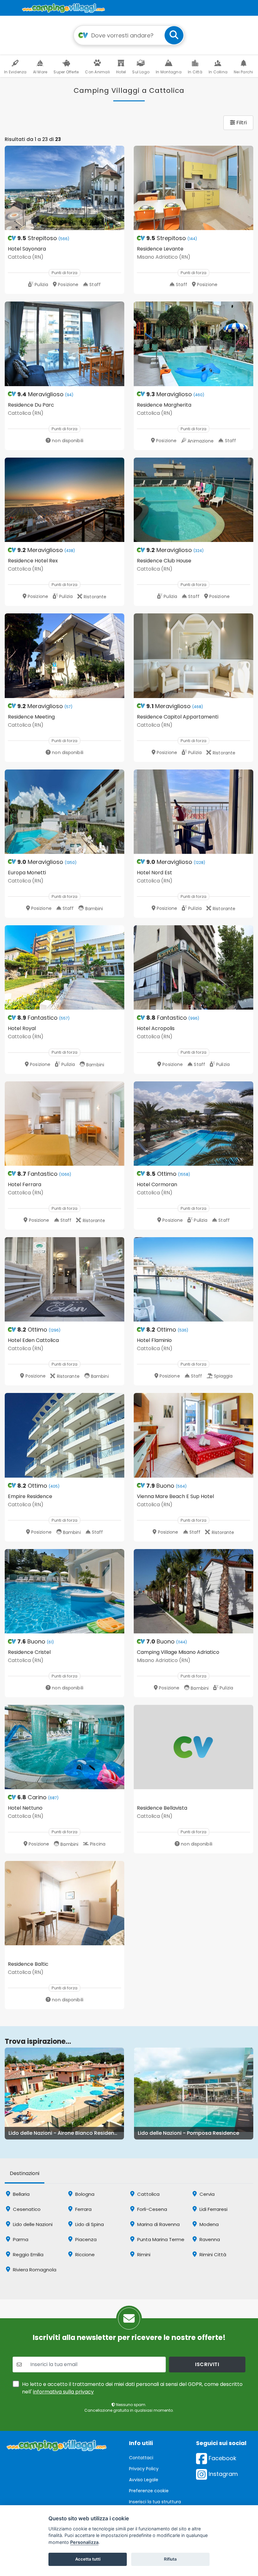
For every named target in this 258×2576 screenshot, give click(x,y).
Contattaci (141, 2458)
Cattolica (148, 2194)
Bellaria (21, 2194)
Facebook (222, 2458)
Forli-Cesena (151, 2209)
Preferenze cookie (149, 2491)
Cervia (206, 2194)
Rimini (143, 2255)
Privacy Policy (144, 2469)
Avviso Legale (144, 2480)
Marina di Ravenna (158, 2224)
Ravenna (209, 2239)
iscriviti (207, 2364)
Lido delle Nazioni (32, 2224)
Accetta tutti (88, 2559)
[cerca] (174, 35)
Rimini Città (212, 2255)
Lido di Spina (89, 2224)
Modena (208, 2224)
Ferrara (83, 2209)
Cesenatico (26, 2209)
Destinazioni (25, 2173)
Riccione (84, 2255)
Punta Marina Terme (160, 2239)
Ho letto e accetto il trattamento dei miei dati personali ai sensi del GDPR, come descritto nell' (132, 2388)
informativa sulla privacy (63, 2392)
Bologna (84, 2194)
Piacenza (85, 2239)
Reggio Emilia (28, 2255)
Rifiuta (170, 2559)
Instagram (222, 2474)
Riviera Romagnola (34, 2270)
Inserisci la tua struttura (155, 2502)
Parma (20, 2239)
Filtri (241, 123)
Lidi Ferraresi (213, 2209)
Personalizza (84, 2542)
